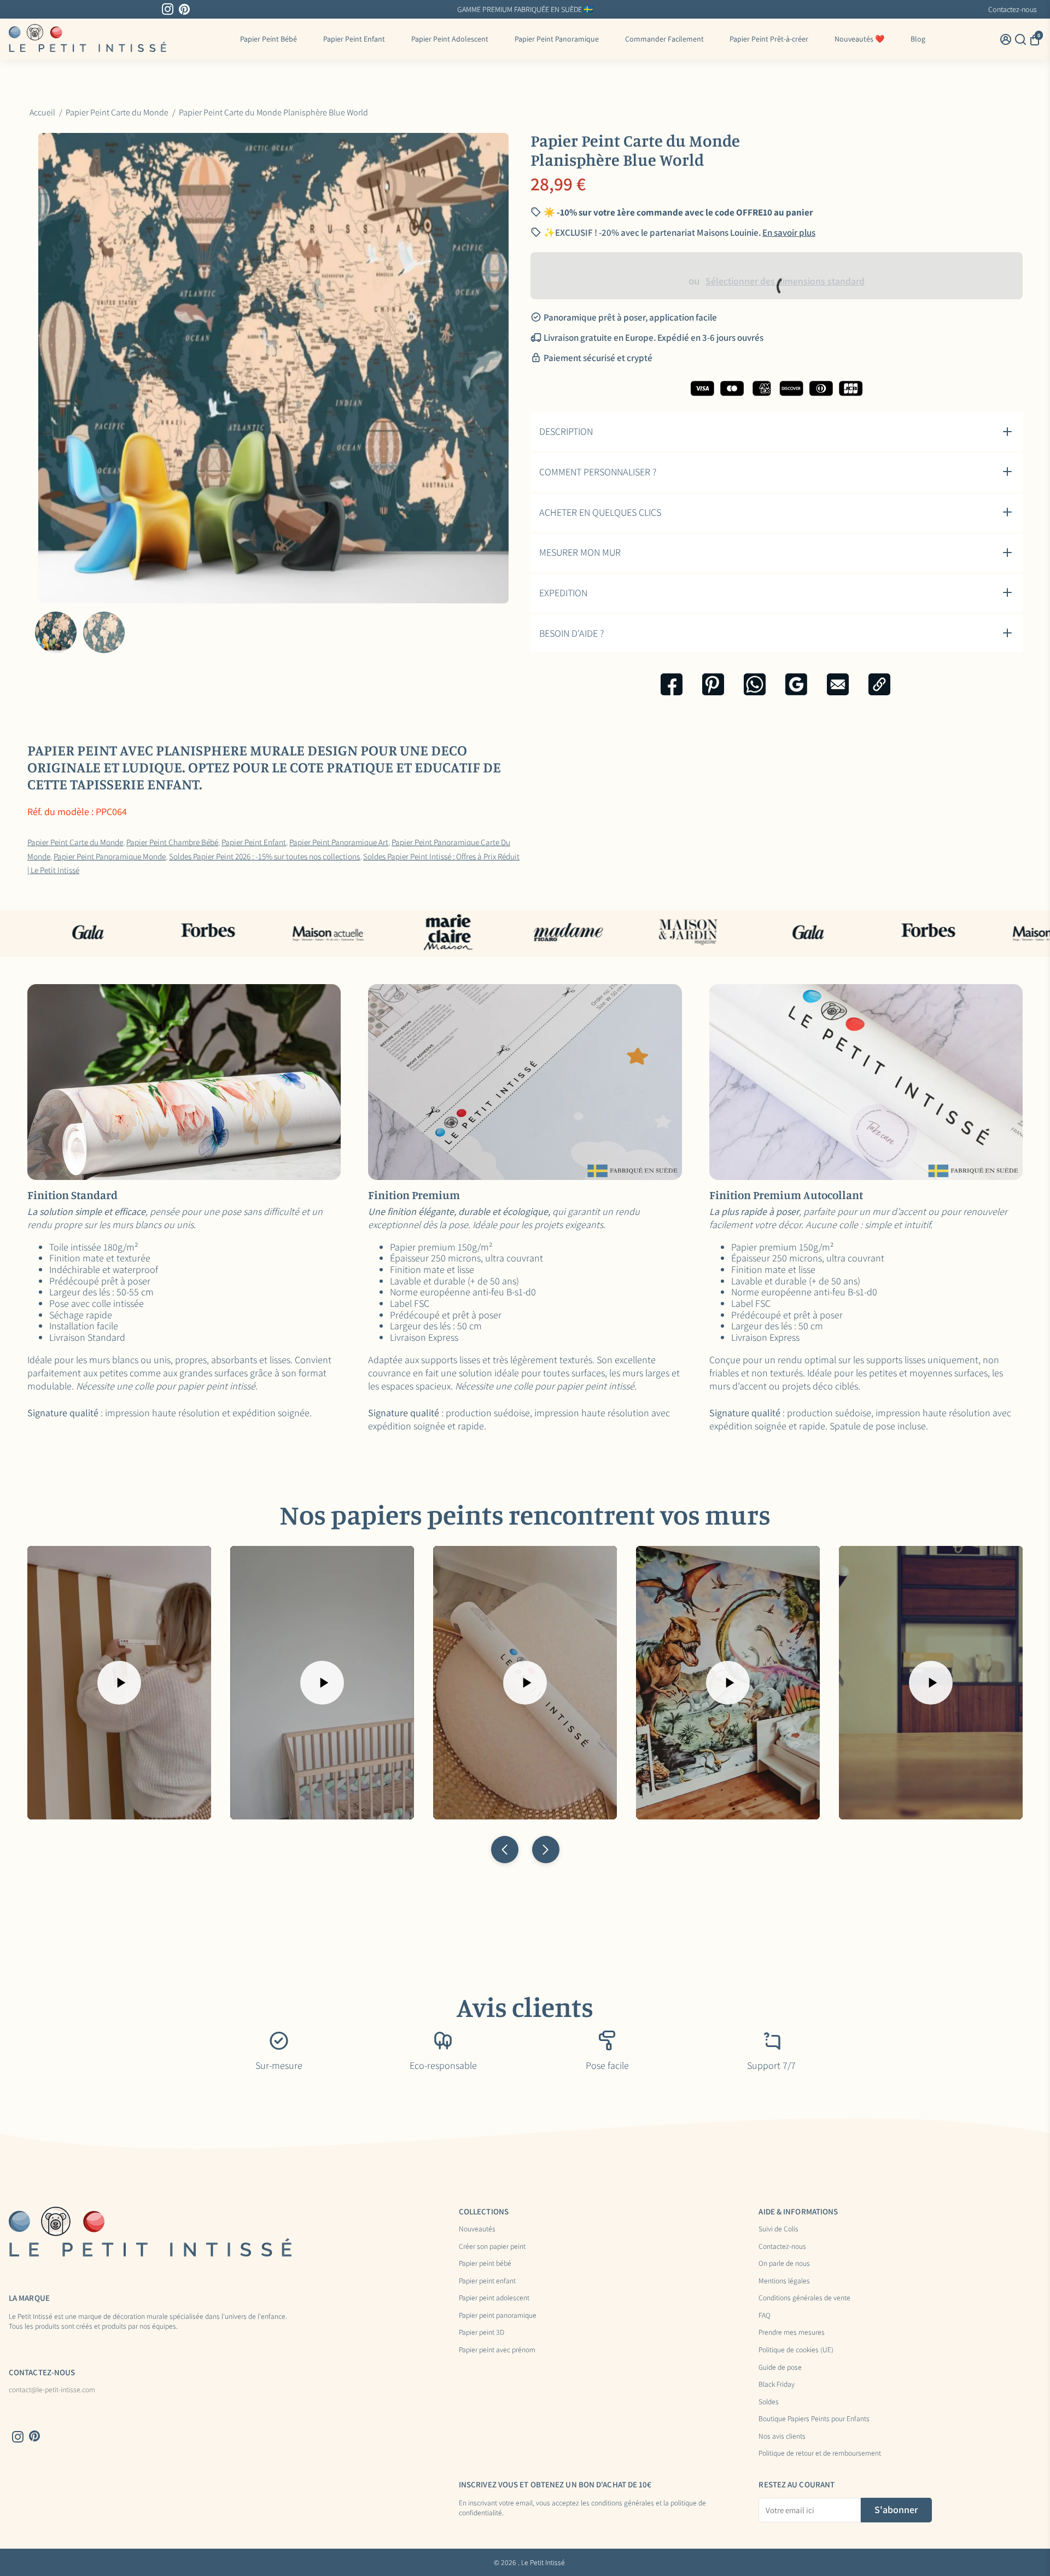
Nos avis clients (782, 2437)
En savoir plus (789, 232)
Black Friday (777, 2385)
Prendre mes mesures (792, 2333)
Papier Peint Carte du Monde (75, 842)
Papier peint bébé (485, 2264)
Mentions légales (784, 2281)
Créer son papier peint (492, 2247)
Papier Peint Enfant (354, 39)
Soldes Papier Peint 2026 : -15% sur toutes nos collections (264, 856)
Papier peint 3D (482, 2333)
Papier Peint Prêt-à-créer (769, 39)
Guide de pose (780, 2368)
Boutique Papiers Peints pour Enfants (814, 2419)
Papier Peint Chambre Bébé (172, 842)
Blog (918, 39)
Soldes (769, 2402)
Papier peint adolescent (494, 2298)
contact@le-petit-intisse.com (52, 2390)
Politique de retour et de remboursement (820, 2453)
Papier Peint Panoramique (557, 39)
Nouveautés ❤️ (859, 39)
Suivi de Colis (778, 2229)
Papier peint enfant (487, 2281)
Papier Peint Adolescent (450, 39)
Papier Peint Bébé (269, 39)
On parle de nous (784, 2264)
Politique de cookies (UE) (796, 2350)
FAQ (765, 2316)
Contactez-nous (1013, 9)
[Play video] (119, 1683)
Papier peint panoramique (498, 2316)
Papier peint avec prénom (497, 2350)
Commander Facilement (664, 39)
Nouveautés (477, 2229)
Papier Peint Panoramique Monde (110, 856)
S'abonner (896, 2510)
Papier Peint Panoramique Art (339, 842)
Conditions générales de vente (804, 2298)
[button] (505, 1850)
